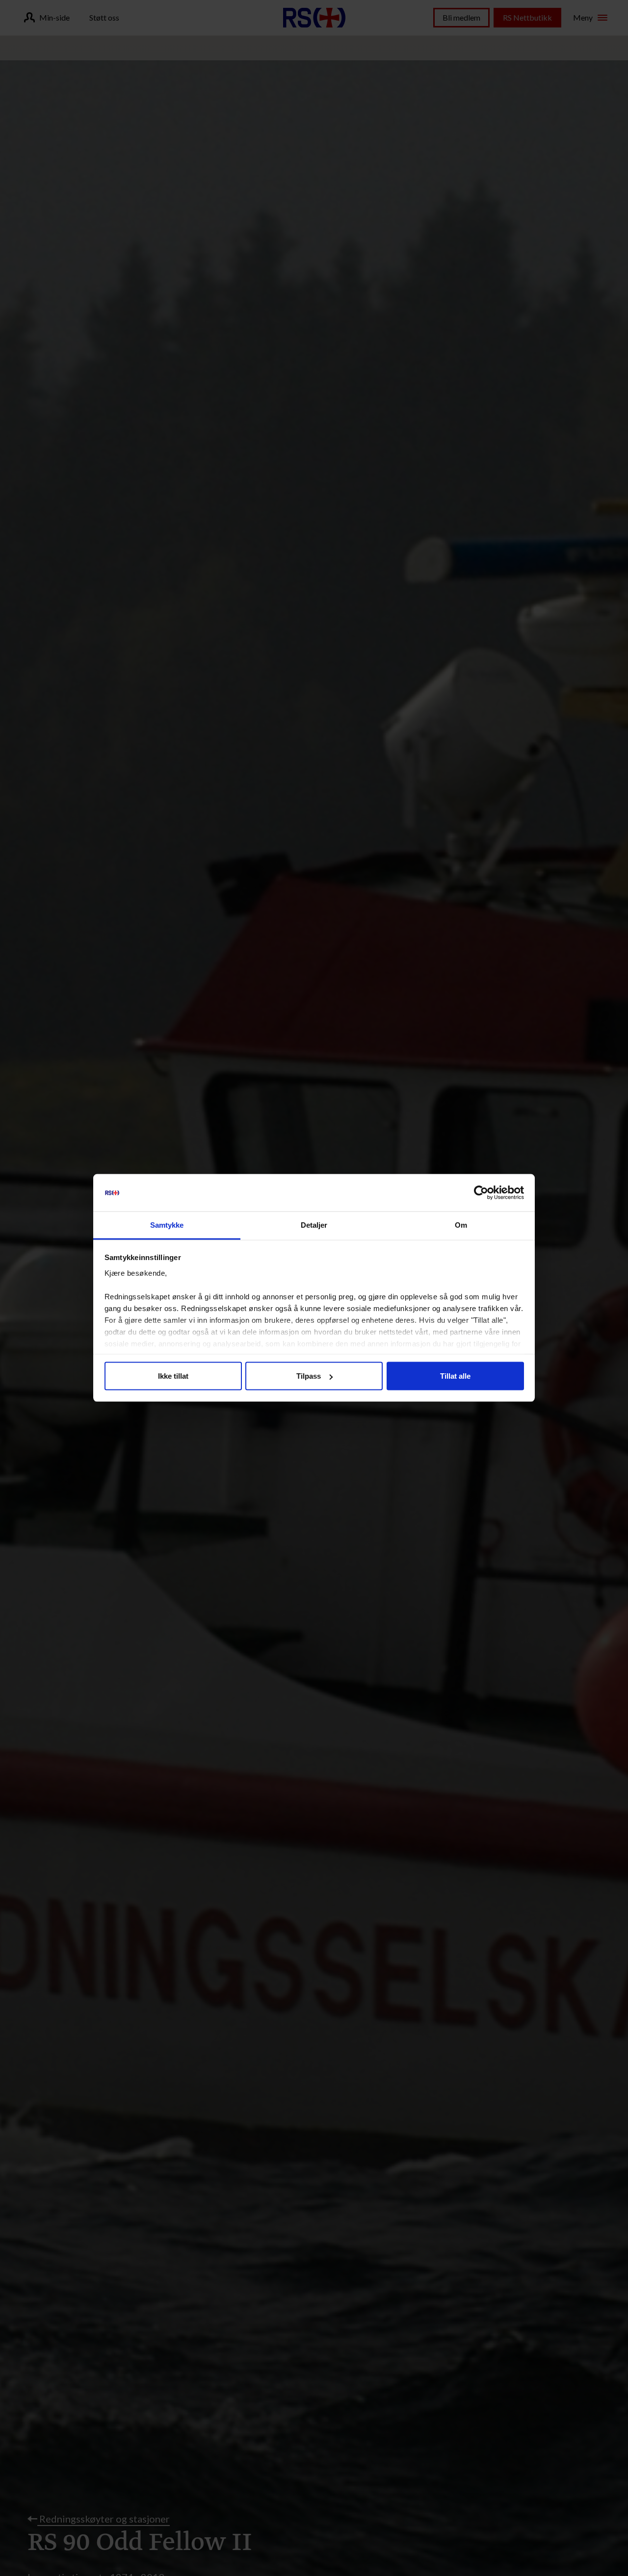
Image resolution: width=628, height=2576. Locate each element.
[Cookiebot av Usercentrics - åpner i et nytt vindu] (481, 1193)
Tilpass (309, 1376)
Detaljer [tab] (314, 1225)
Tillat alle (455, 1376)
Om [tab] (461, 1225)
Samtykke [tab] (167, 1225)
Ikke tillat (173, 1376)
